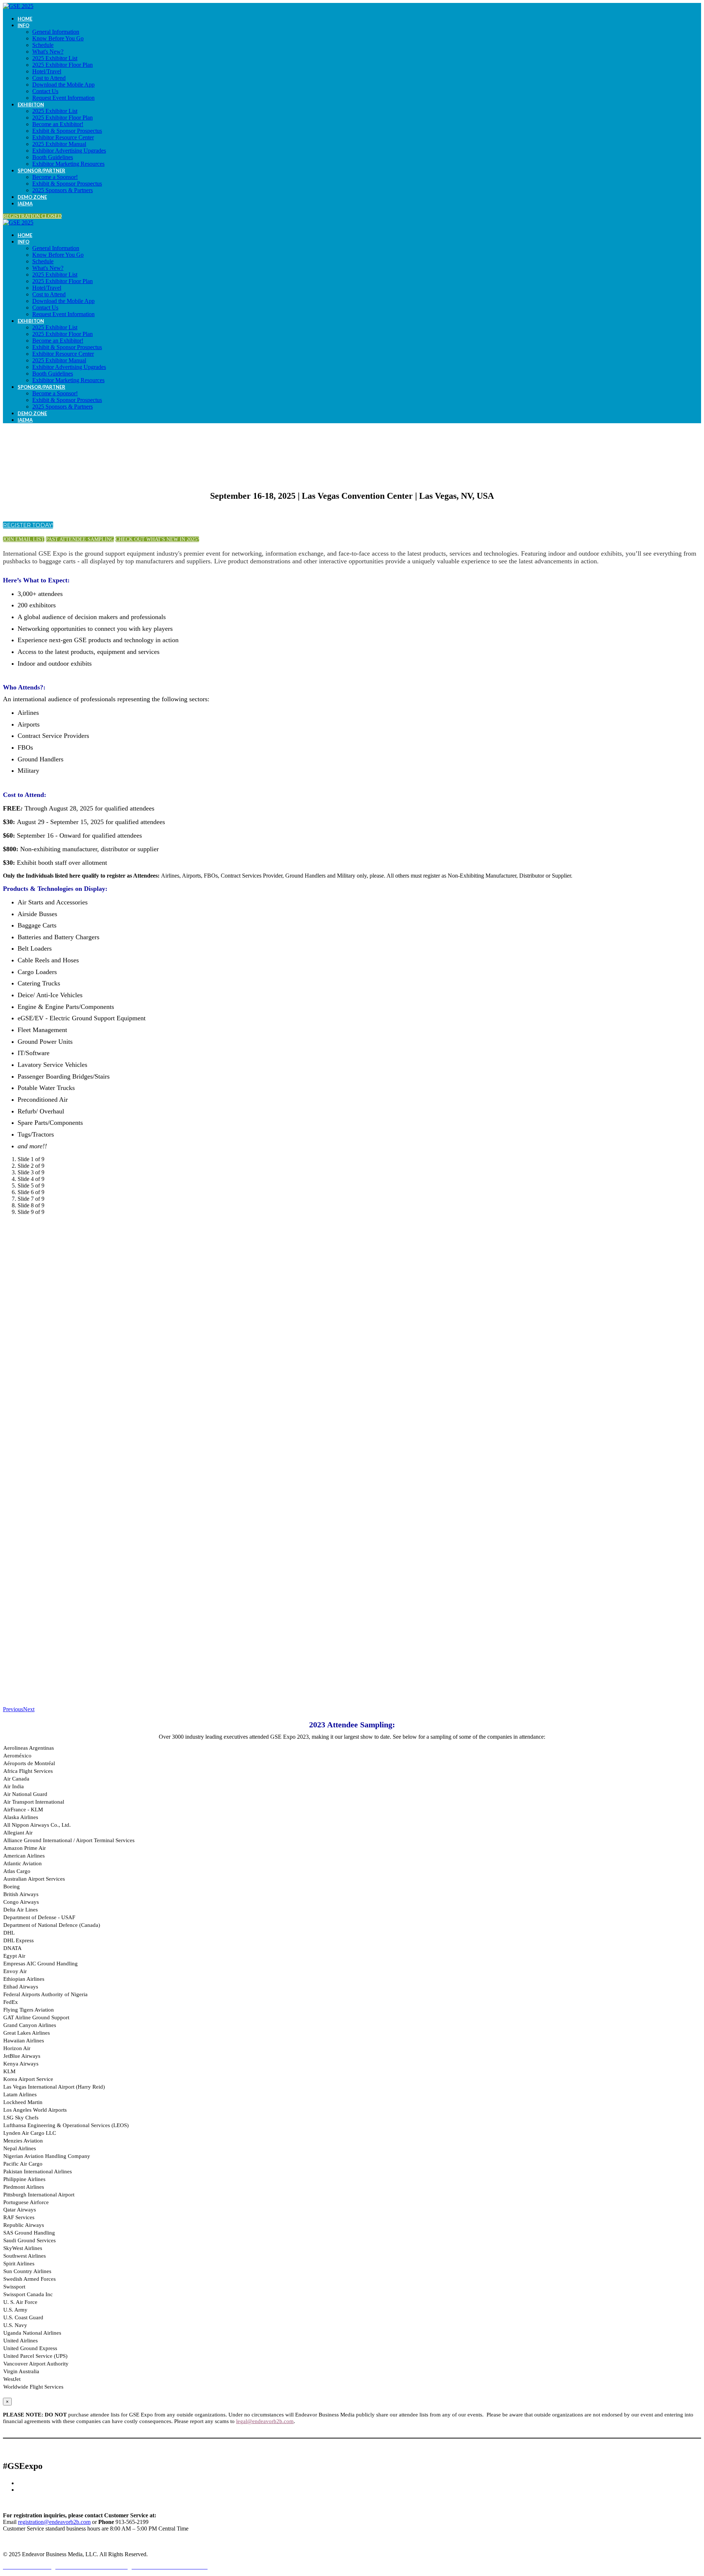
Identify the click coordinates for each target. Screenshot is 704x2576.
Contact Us (45, 91)
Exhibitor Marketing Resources (68, 164)
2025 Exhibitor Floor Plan (63, 65)
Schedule (43, 45)
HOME (25, 19)
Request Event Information (63, 98)
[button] (32, 216)
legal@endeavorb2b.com (265, 2421)
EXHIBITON (31, 105)
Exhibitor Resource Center (63, 137)
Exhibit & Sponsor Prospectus (67, 131)
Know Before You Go (58, 38)
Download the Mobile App (63, 85)
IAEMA (25, 204)
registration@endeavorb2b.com (54, 2522)
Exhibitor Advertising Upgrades (69, 151)
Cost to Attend (49, 78)
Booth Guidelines (53, 157)
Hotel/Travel (47, 71)
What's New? (48, 52)
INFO (23, 25)
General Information (56, 32)
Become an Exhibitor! (58, 124)
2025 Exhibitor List (55, 58)
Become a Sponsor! (55, 177)
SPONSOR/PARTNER (41, 171)
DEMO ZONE (32, 197)
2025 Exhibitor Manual (59, 144)
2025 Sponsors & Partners (63, 190)
